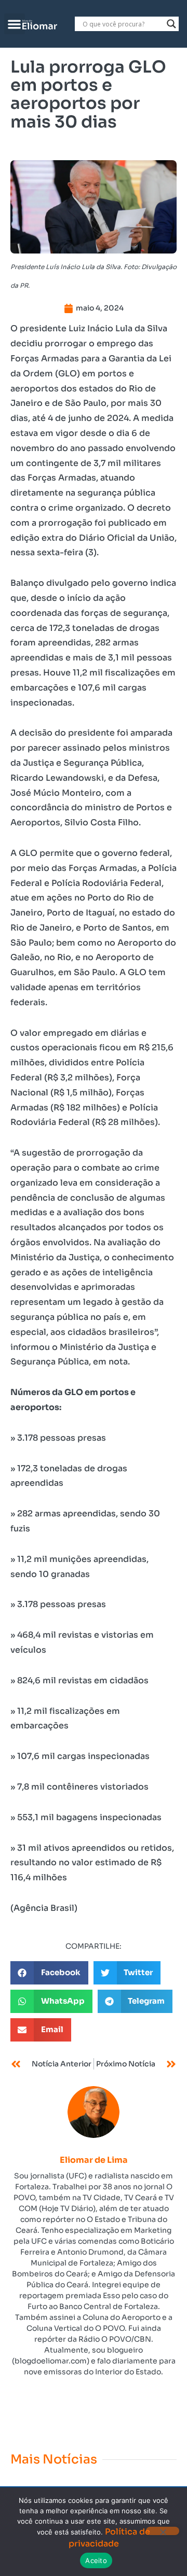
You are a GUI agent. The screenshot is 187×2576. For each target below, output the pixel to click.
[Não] (163, 2531)
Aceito (96, 2560)
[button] (15, 24)
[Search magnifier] (171, 24)
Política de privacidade (110, 2537)
